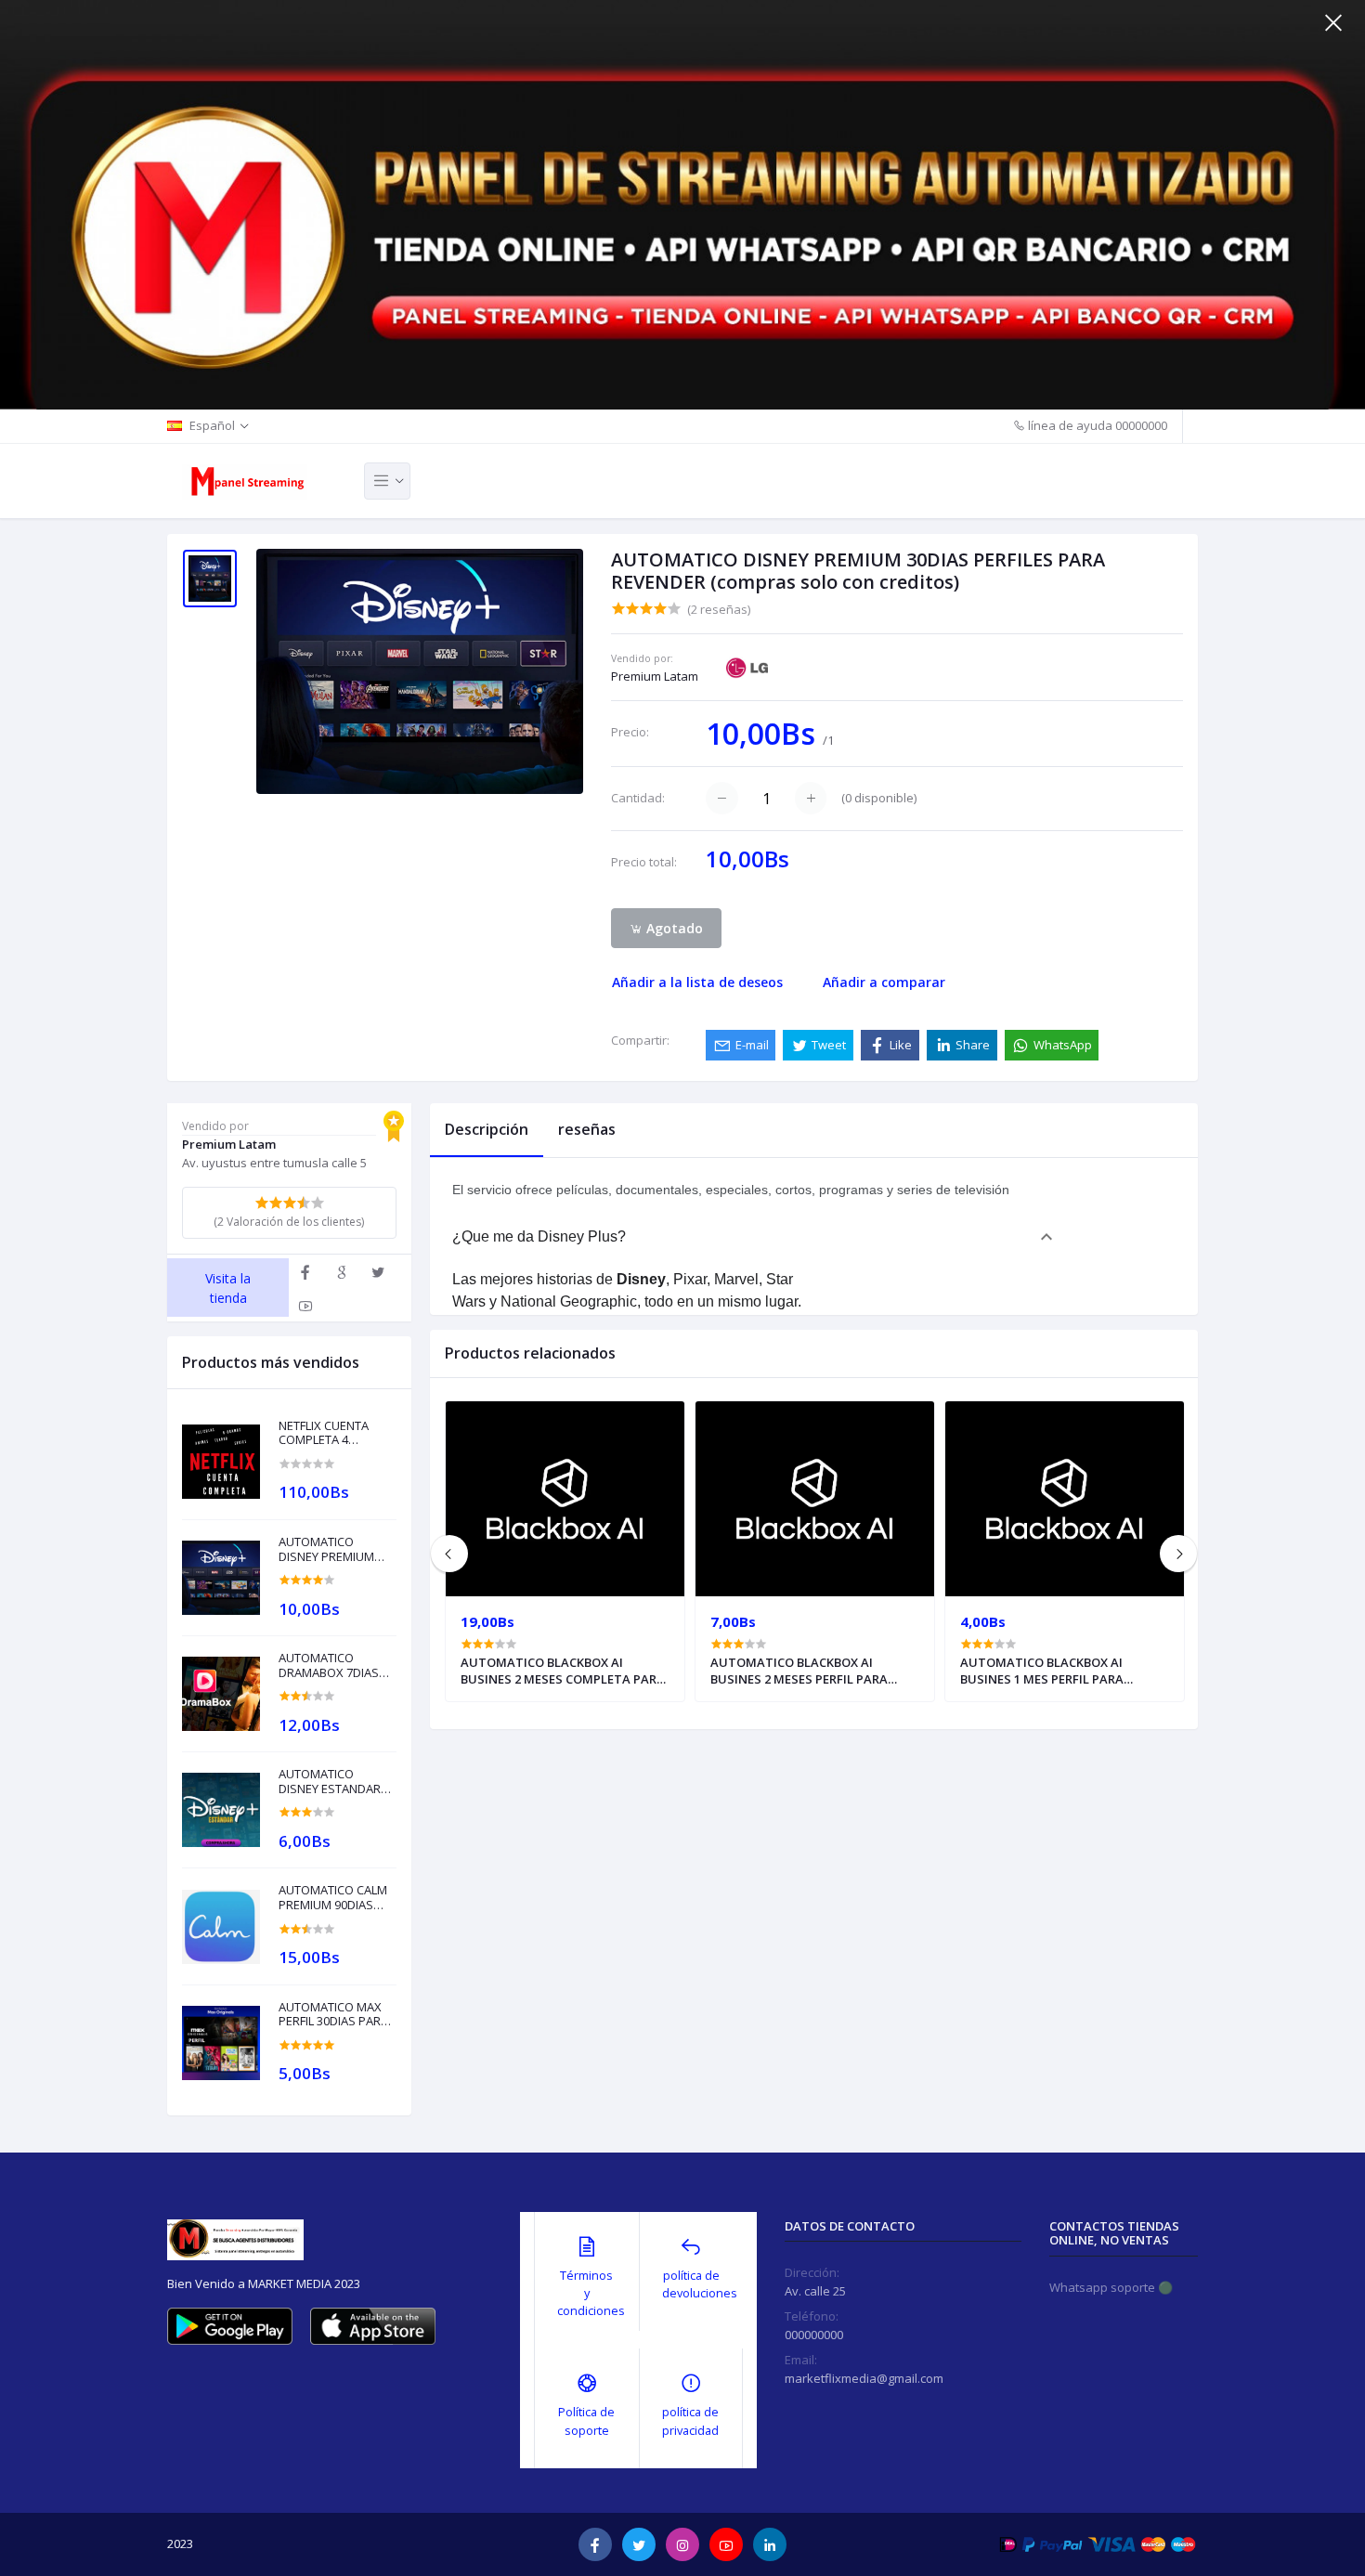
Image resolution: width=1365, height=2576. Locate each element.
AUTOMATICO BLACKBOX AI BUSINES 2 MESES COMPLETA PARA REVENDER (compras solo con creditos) (563, 1671)
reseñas (587, 1129)
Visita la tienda (228, 1288)
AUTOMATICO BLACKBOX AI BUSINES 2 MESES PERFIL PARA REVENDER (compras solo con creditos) (799, 1671)
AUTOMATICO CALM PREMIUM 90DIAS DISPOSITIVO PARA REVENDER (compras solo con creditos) (336, 1898)
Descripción (487, 1129)
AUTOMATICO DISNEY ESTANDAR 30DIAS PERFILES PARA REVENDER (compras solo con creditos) (330, 1782)
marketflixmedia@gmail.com (864, 2378)
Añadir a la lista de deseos (697, 982)
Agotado (673, 928)
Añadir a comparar (884, 982)
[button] (755, 1237)
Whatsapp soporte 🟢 (1111, 2287)
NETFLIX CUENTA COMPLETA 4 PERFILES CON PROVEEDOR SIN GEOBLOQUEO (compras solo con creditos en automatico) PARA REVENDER (330, 1433)
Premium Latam (655, 676)
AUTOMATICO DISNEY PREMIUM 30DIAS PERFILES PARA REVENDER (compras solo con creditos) (330, 1549)
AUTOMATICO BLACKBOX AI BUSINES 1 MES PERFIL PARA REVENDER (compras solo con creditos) (1045, 1671)
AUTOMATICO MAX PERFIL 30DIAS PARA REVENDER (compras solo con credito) (336, 2015)
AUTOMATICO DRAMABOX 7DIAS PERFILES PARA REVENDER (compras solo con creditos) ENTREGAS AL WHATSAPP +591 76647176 (336, 1665)
